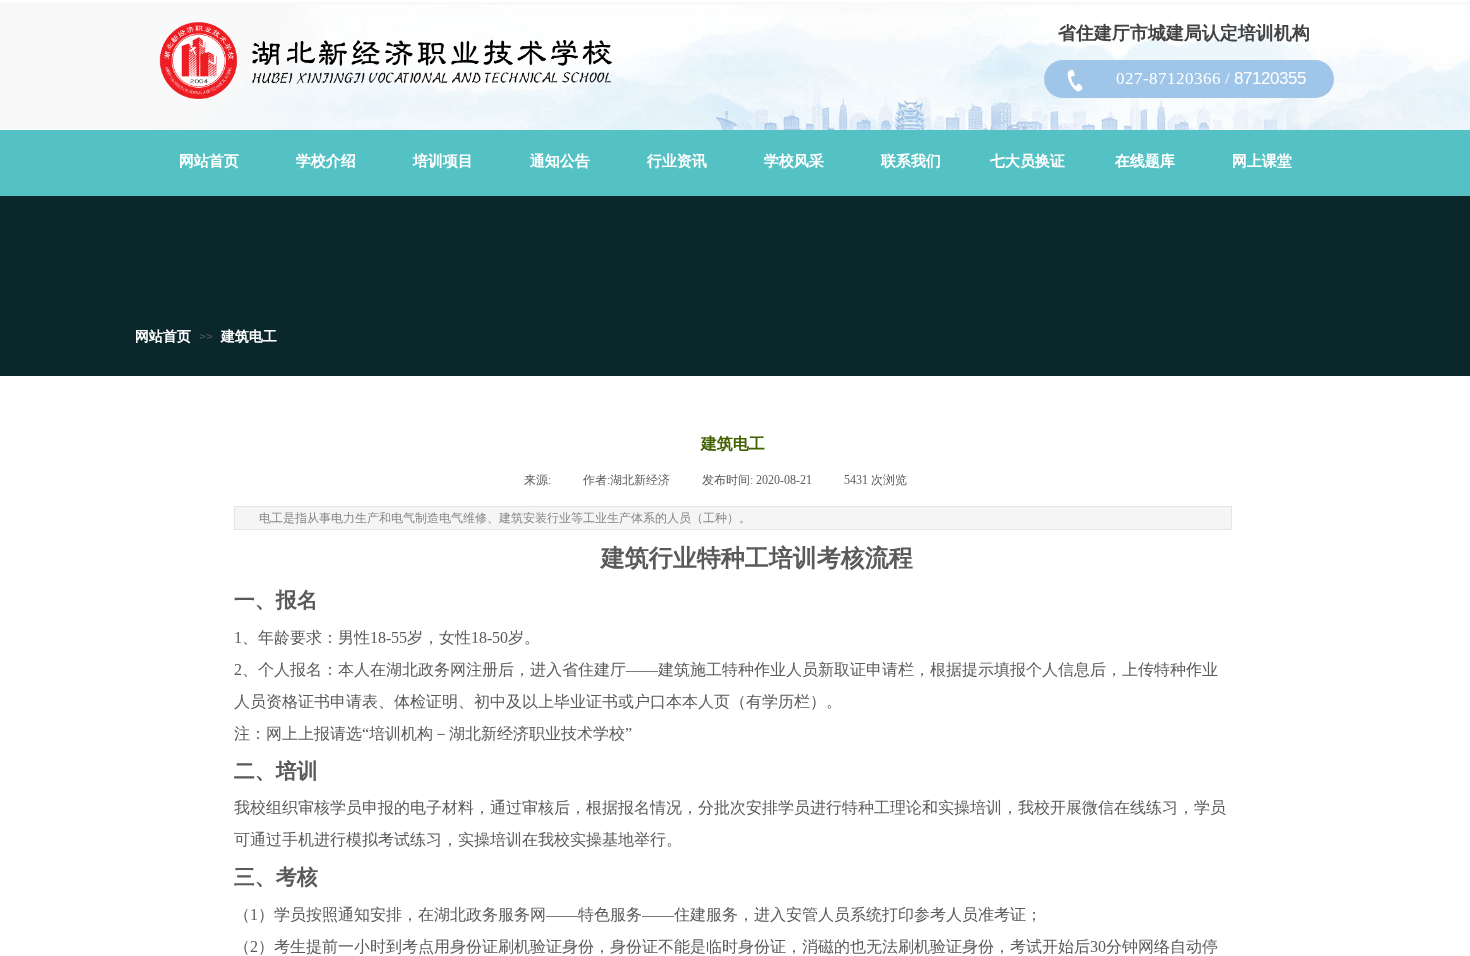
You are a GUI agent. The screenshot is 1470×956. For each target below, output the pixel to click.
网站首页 (163, 336)
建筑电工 (249, 336)
